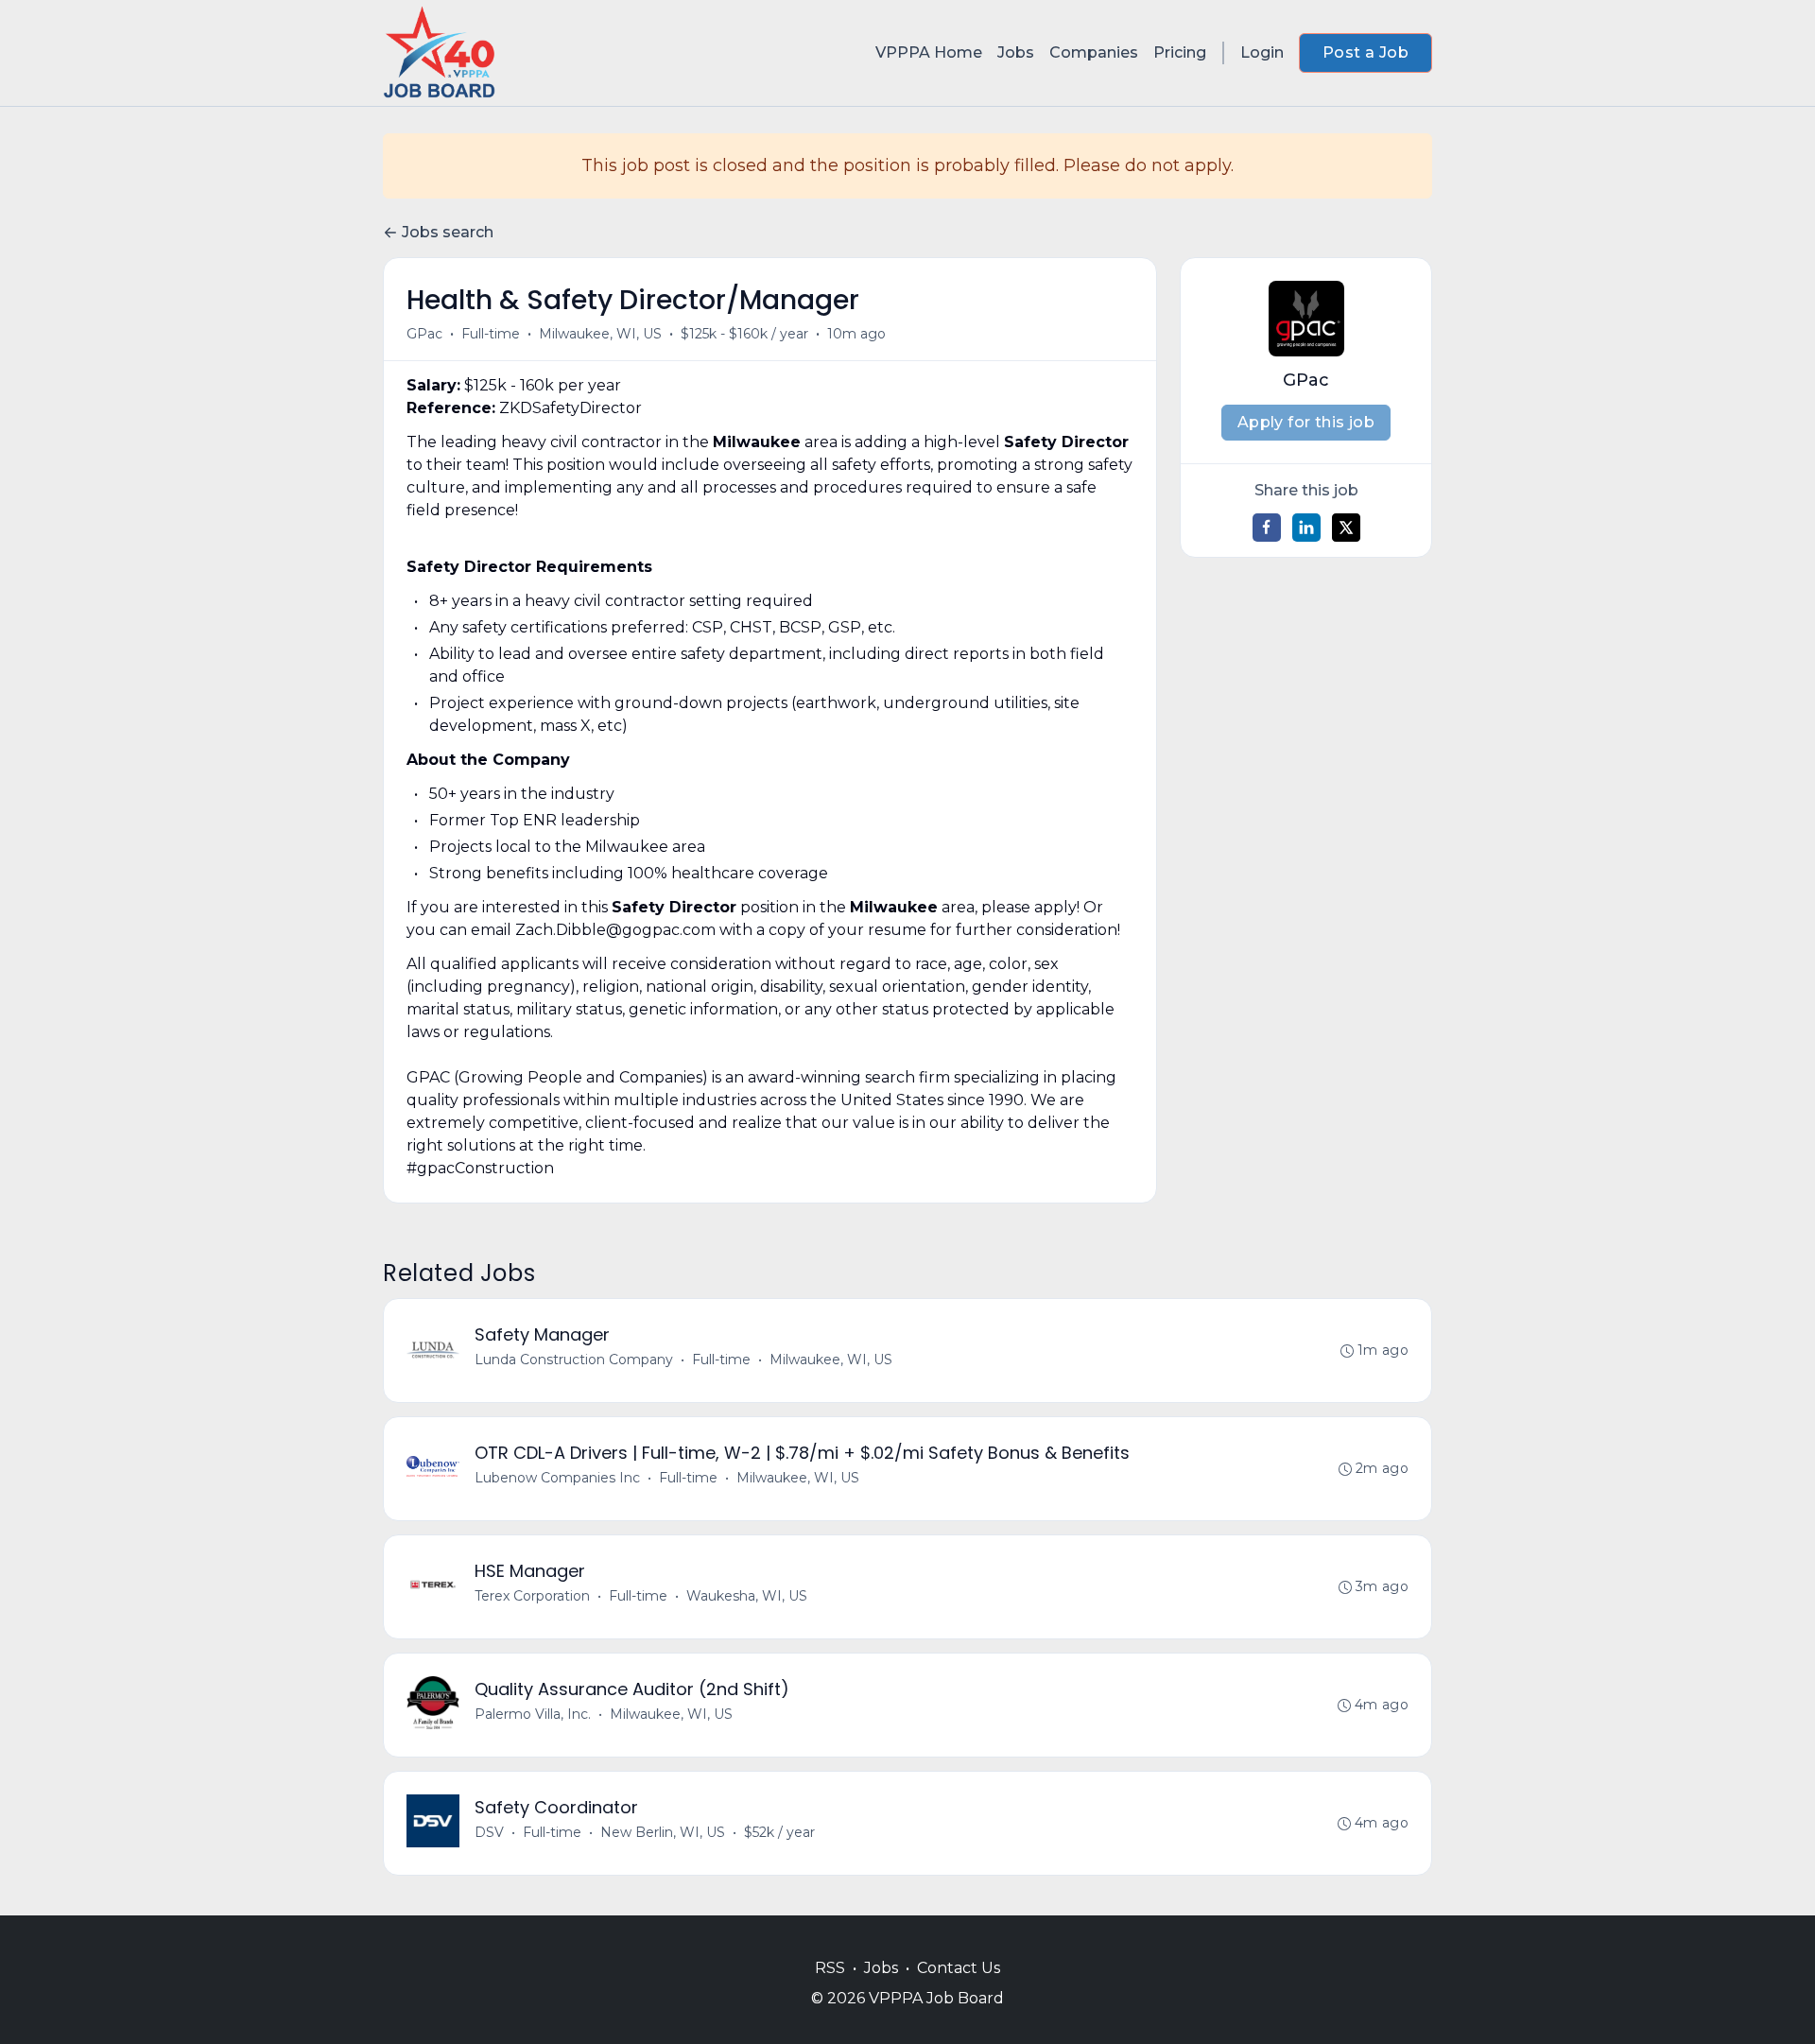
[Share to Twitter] (1346, 528)
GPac (424, 334)
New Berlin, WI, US (663, 1832)
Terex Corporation (532, 1596)
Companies (1094, 52)
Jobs (1016, 52)
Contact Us (959, 1968)
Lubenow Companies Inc (557, 1478)
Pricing (1180, 52)
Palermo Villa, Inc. (533, 1714)
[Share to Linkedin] (1306, 528)
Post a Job (1366, 52)
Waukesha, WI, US (747, 1596)
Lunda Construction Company (574, 1360)
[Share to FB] (1267, 528)
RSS (830, 1968)
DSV (489, 1832)
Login (1262, 52)
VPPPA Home (929, 52)
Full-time (491, 334)
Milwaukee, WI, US (600, 334)
